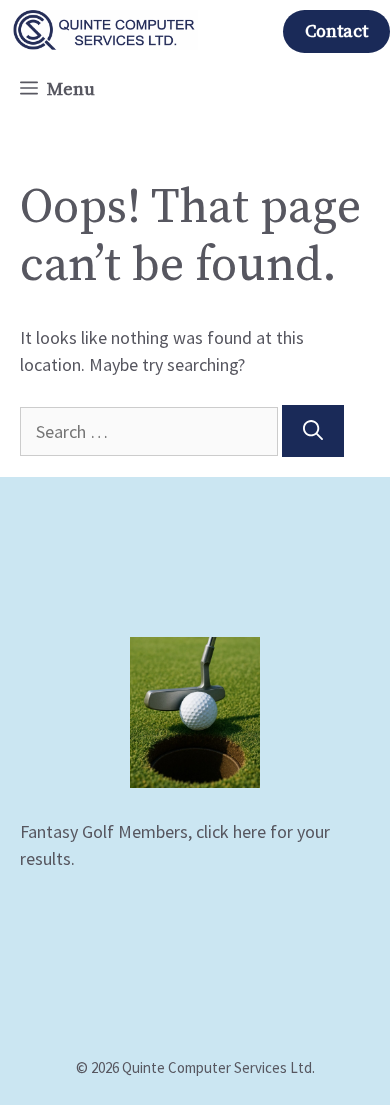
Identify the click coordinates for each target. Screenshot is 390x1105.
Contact (336, 31)
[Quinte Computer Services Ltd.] (104, 30)
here (249, 831)
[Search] (313, 431)
